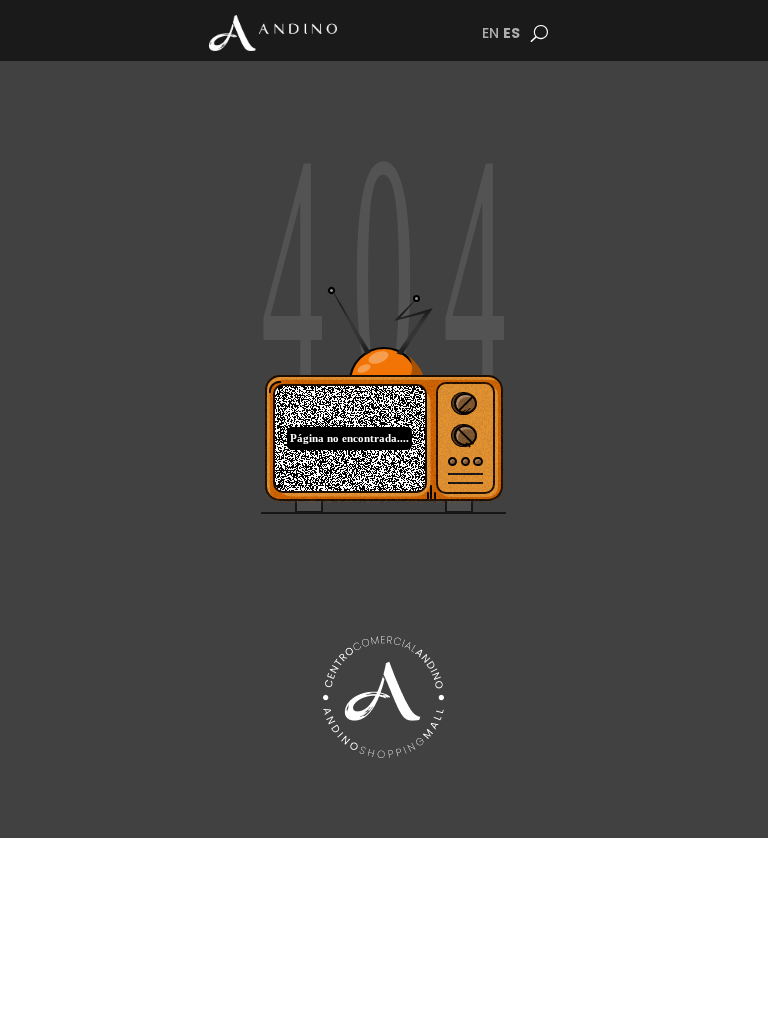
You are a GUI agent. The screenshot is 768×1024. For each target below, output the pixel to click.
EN (490, 33)
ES (511, 33)
